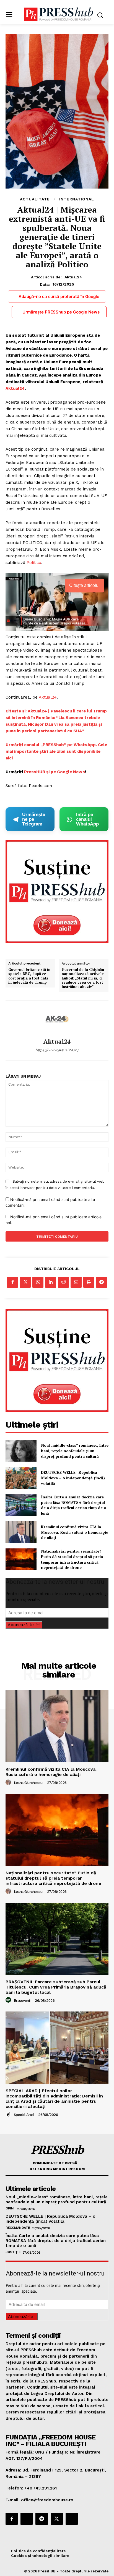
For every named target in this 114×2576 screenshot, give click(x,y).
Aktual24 (73, 277)
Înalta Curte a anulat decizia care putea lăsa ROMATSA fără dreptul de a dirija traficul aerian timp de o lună (74, 1505)
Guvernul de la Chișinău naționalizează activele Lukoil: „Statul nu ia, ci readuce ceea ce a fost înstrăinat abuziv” (83, 978)
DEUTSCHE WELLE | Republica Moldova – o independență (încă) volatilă (73, 1478)
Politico (34, 563)
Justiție (13, 2252)
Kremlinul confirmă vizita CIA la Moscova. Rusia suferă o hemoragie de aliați (75, 1532)
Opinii (10, 2208)
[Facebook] (12, 1282)
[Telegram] (102, 1282)
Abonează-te (21, 1625)
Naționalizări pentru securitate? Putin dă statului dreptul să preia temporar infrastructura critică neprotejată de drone (72, 1559)
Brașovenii (22, 2001)
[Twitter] (25, 1282)
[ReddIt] (63, 1282)
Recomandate (18, 2228)
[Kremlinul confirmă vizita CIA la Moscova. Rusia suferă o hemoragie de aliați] (21, 1532)
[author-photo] (9, 1783)
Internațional (77, 199)
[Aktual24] (57, 1019)
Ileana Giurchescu (28, 1783)
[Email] (76, 1282)
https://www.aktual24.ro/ (57, 1050)
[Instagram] (27, 2519)
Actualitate (35, 199)
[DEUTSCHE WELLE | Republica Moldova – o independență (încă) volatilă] (21, 1478)
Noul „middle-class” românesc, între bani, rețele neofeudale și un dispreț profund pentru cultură (75, 1451)
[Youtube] (72, 2519)
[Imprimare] (89, 1282)
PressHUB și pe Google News (55, 772)
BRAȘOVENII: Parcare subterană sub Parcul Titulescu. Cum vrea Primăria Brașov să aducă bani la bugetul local (56, 1987)
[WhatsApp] (38, 1282)
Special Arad (24, 2115)
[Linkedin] (51, 1282)
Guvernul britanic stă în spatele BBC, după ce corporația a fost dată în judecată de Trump (29, 976)
